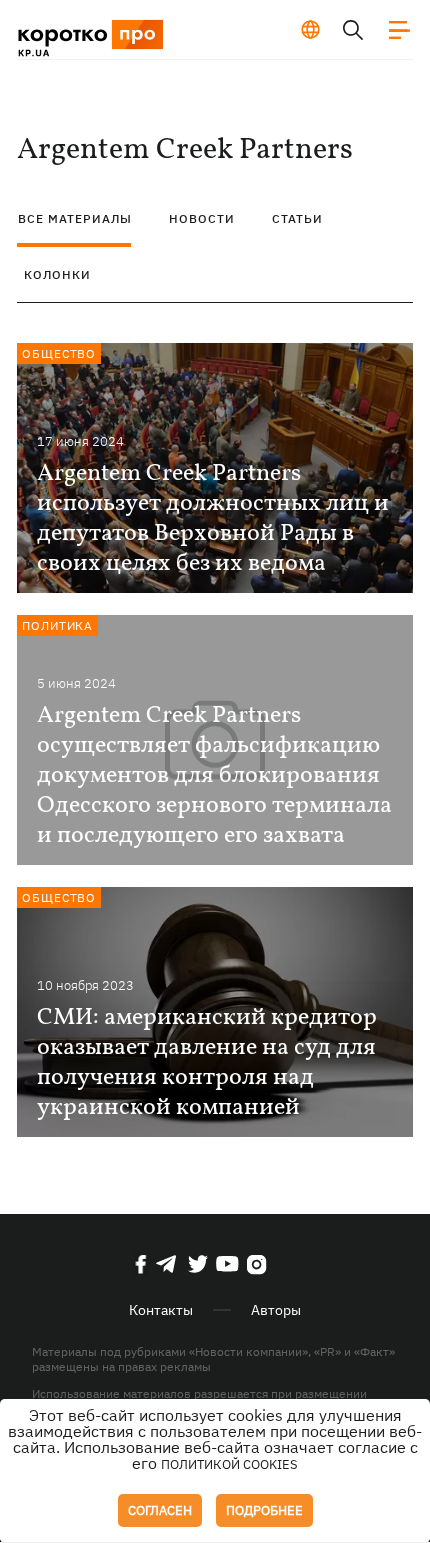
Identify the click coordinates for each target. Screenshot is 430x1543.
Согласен (160, 1510)
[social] (141, 1264)
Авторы (276, 1310)
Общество (59, 353)
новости (202, 218)
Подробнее (264, 1510)
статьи (297, 218)
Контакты (161, 1310)
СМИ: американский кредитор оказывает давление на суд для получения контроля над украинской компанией (207, 1063)
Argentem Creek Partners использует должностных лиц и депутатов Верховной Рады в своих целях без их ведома (213, 519)
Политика (57, 625)
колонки (57, 274)
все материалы (75, 218)
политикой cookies (229, 1464)
